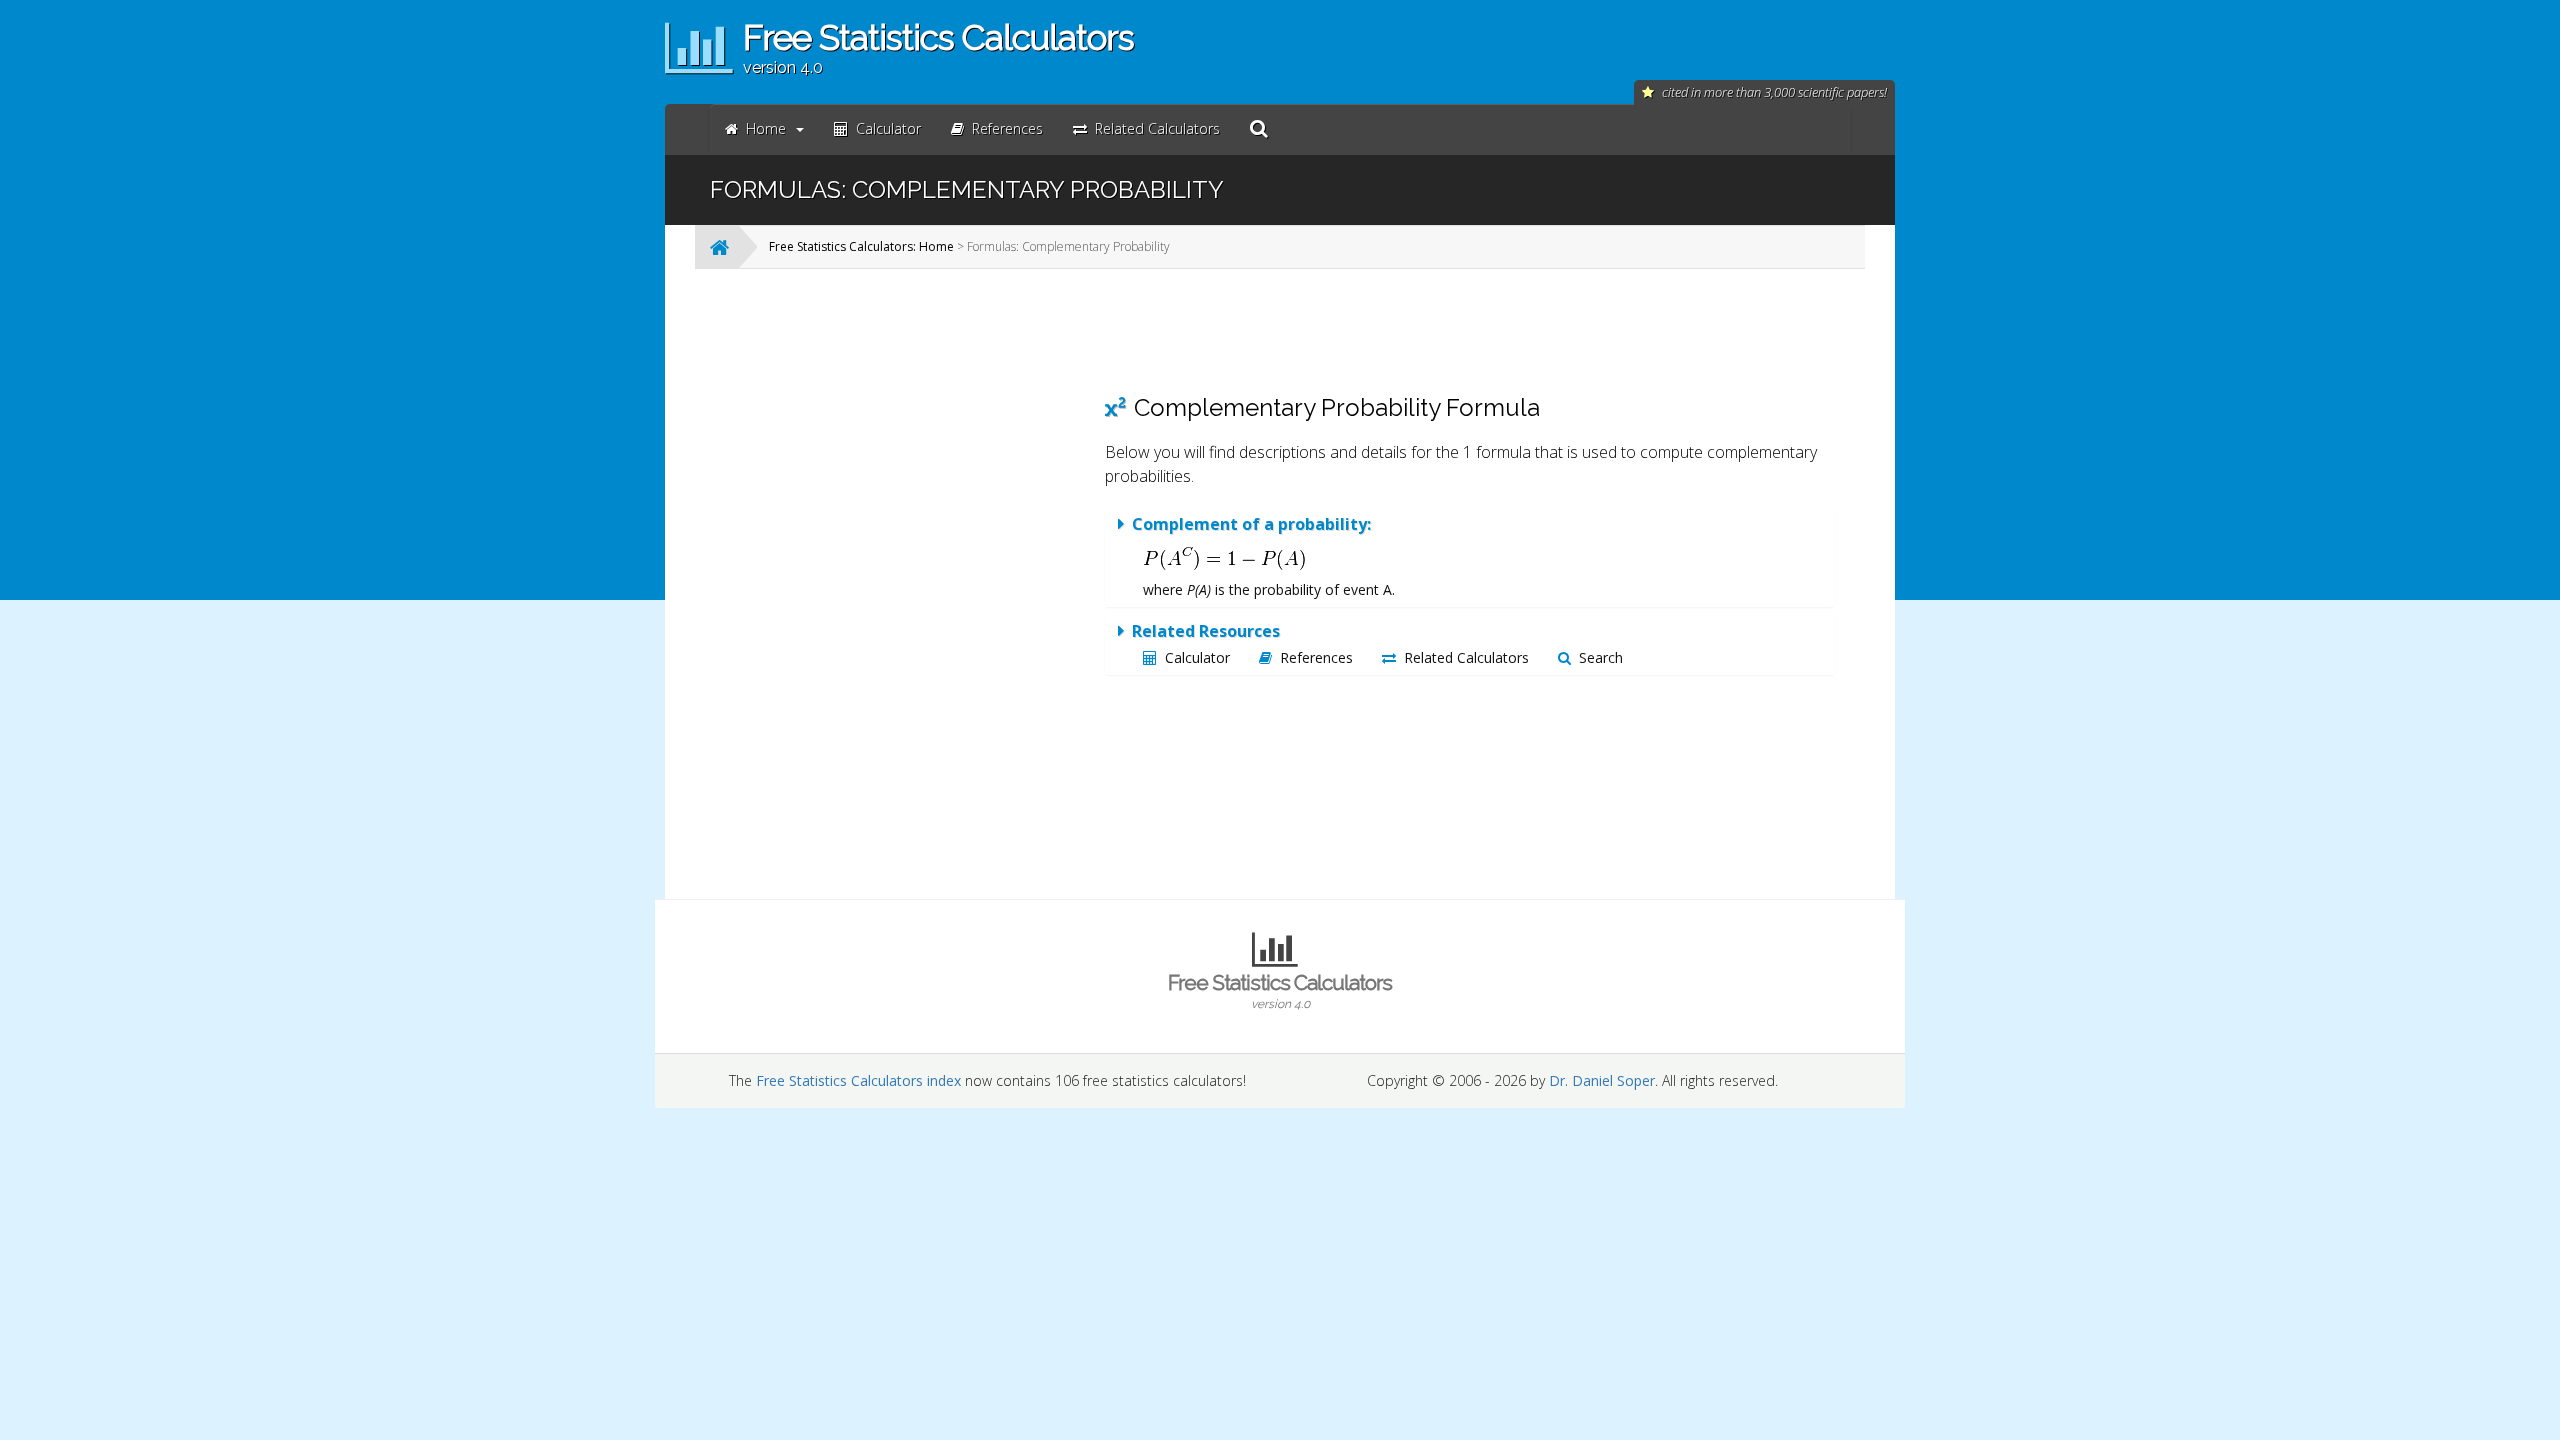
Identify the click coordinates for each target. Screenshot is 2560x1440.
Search (1601, 657)
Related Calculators (1466, 657)
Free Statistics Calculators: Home (861, 246)
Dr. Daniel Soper (1602, 1080)
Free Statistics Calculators (1280, 990)
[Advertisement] (925, 584)
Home (766, 128)
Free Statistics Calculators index (858, 1080)
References (1316, 657)
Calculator (1197, 657)
